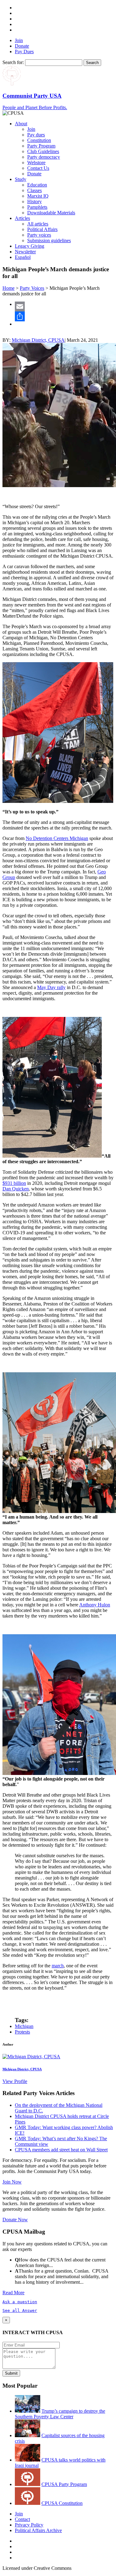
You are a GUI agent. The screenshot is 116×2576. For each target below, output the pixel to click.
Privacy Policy (29, 2525)
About (21, 124)
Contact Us (38, 168)
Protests (22, 2032)
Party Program (41, 146)
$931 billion (14, 1183)
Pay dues (36, 135)
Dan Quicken (16, 1189)
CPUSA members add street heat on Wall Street (61, 2150)
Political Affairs (42, 229)
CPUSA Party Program (64, 2484)
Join (19, 40)
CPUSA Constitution (62, 2503)
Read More (13, 2293)
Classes (34, 190)
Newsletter (25, 252)
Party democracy (44, 157)
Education (37, 185)
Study (21, 179)
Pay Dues (24, 51)
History (34, 201)
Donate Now (15, 2220)
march (58, 1966)
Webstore (36, 163)
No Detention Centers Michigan (57, 838)
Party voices (39, 235)
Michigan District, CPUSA (38, 340)
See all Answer (20, 2310)
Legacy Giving (30, 246)
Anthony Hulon (95, 1605)
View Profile (15, 2081)
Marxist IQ (38, 196)
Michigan (24, 2026)
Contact (22, 2519)
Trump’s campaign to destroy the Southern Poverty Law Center (60, 2414)
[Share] (64, 316)
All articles (38, 224)
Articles (22, 218)
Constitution (39, 140)
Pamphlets (37, 207)
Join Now (12, 2182)
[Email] (64, 306)
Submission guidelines (49, 240)
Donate (22, 46)
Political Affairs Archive (38, 2530)
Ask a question (20, 2302)
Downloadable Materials (51, 213)
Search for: (13, 62)
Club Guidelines (43, 151)
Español (23, 257)
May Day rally (51, 987)
